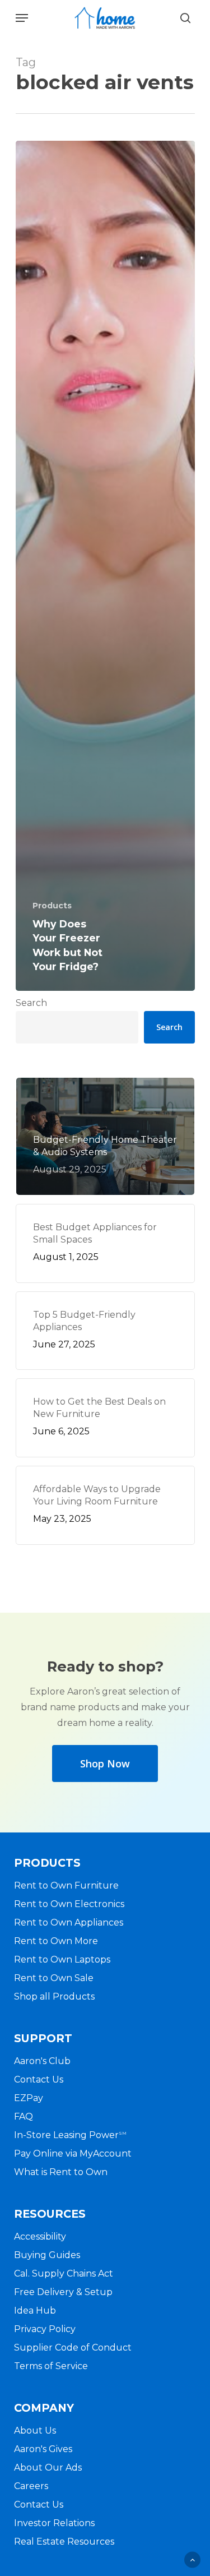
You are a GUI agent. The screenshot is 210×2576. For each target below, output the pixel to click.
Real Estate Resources (64, 2542)
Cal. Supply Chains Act (64, 2273)
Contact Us (39, 2079)
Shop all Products (54, 1996)
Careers (31, 2486)
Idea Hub (35, 2310)
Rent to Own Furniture (66, 1885)
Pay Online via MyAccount (73, 2153)
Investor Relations (54, 2523)
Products (52, 906)
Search (31, 1003)
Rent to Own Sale (54, 1978)
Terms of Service (51, 2366)
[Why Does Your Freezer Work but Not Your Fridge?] (105, 566)
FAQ (24, 2116)
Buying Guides (47, 2255)
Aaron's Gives (43, 2449)
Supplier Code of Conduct (73, 2348)
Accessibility (40, 2236)
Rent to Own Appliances (69, 1922)
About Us (35, 2430)
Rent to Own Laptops (62, 1959)
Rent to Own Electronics (69, 1904)
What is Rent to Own (61, 2172)
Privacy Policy (45, 2329)
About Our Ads (48, 2467)
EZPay (29, 2098)
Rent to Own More (56, 1941)
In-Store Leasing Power (70, 2135)
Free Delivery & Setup (63, 2292)
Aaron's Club (42, 2061)
